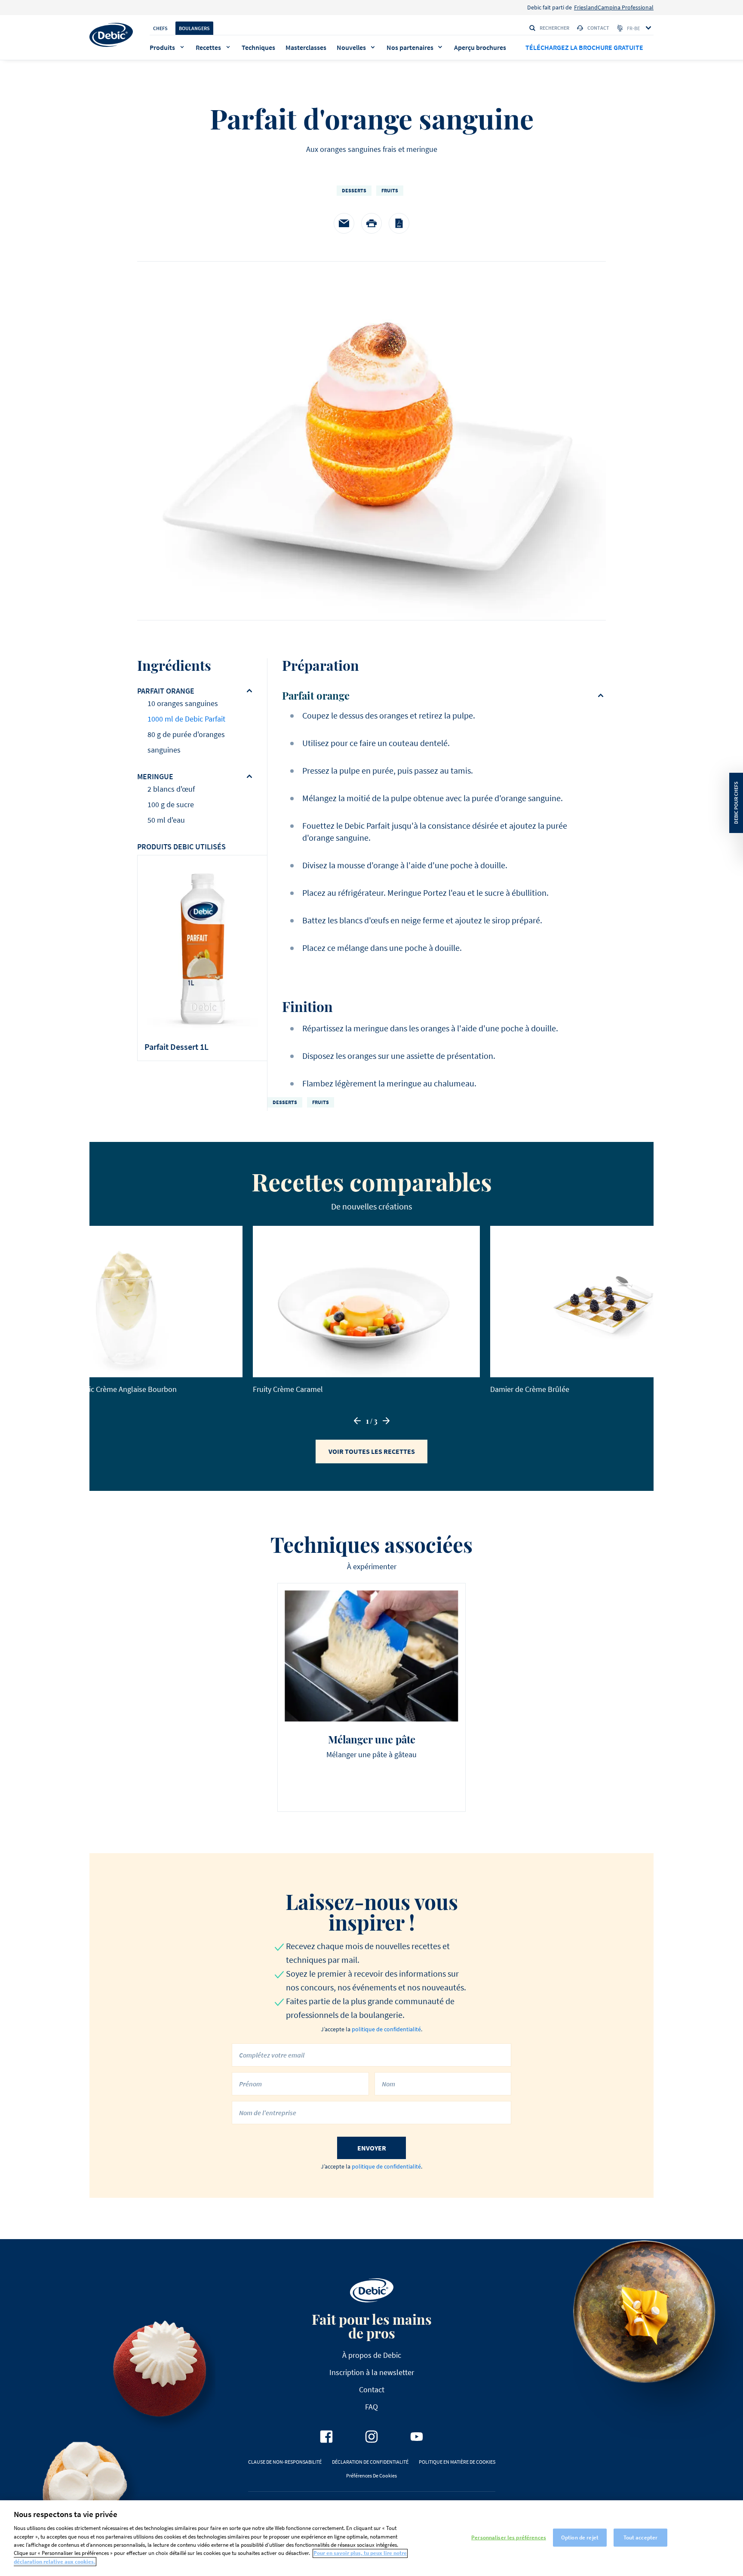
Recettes (208, 47)
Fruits (390, 190)
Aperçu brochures (480, 47)
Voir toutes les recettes (372, 1451)
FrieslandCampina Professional (614, 7)
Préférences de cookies (371, 2476)
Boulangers (194, 28)
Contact (598, 28)
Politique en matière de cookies (457, 2462)
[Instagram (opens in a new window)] (371, 2437)
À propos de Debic (372, 2355)
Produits (162, 47)
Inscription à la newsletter (372, 2372)
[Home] (111, 35)
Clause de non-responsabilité (285, 2462)
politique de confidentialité (386, 2029)
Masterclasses (306, 47)
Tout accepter (641, 2537)
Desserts (354, 190)
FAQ (371, 2407)
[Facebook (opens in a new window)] (326, 2437)
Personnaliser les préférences (509, 2537)
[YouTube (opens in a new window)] (417, 2437)
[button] (357, 1421)
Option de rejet (580, 2537)
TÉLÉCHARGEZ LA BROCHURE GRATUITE (584, 47)
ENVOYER (372, 2148)
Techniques (258, 47)
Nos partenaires (410, 47)
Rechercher (554, 28)
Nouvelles (351, 47)
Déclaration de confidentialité (370, 2462)
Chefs (160, 28)
